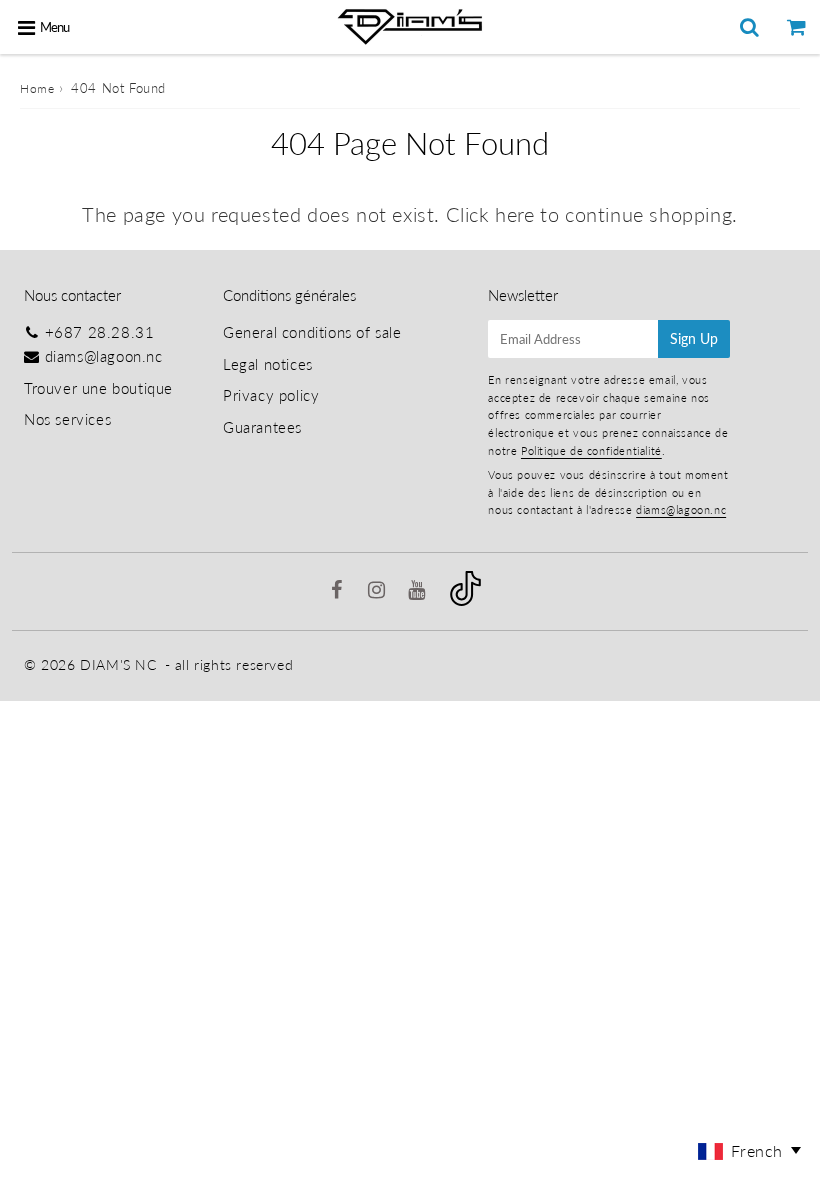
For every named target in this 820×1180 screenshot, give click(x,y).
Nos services (67, 419)
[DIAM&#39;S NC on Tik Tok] (465, 600)
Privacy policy (271, 395)
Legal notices (268, 364)
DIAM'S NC (118, 664)
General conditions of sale (312, 332)
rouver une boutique (102, 388)
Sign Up (694, 338)
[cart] (796, 27)
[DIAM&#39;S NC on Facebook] (339, 591)
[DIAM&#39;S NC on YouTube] (419, 591)
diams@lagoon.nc (104, 356)
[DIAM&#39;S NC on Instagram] (379, 591)
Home (37, 88)
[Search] (749, 27)
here (514, 214)
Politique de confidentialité (591, 450)
